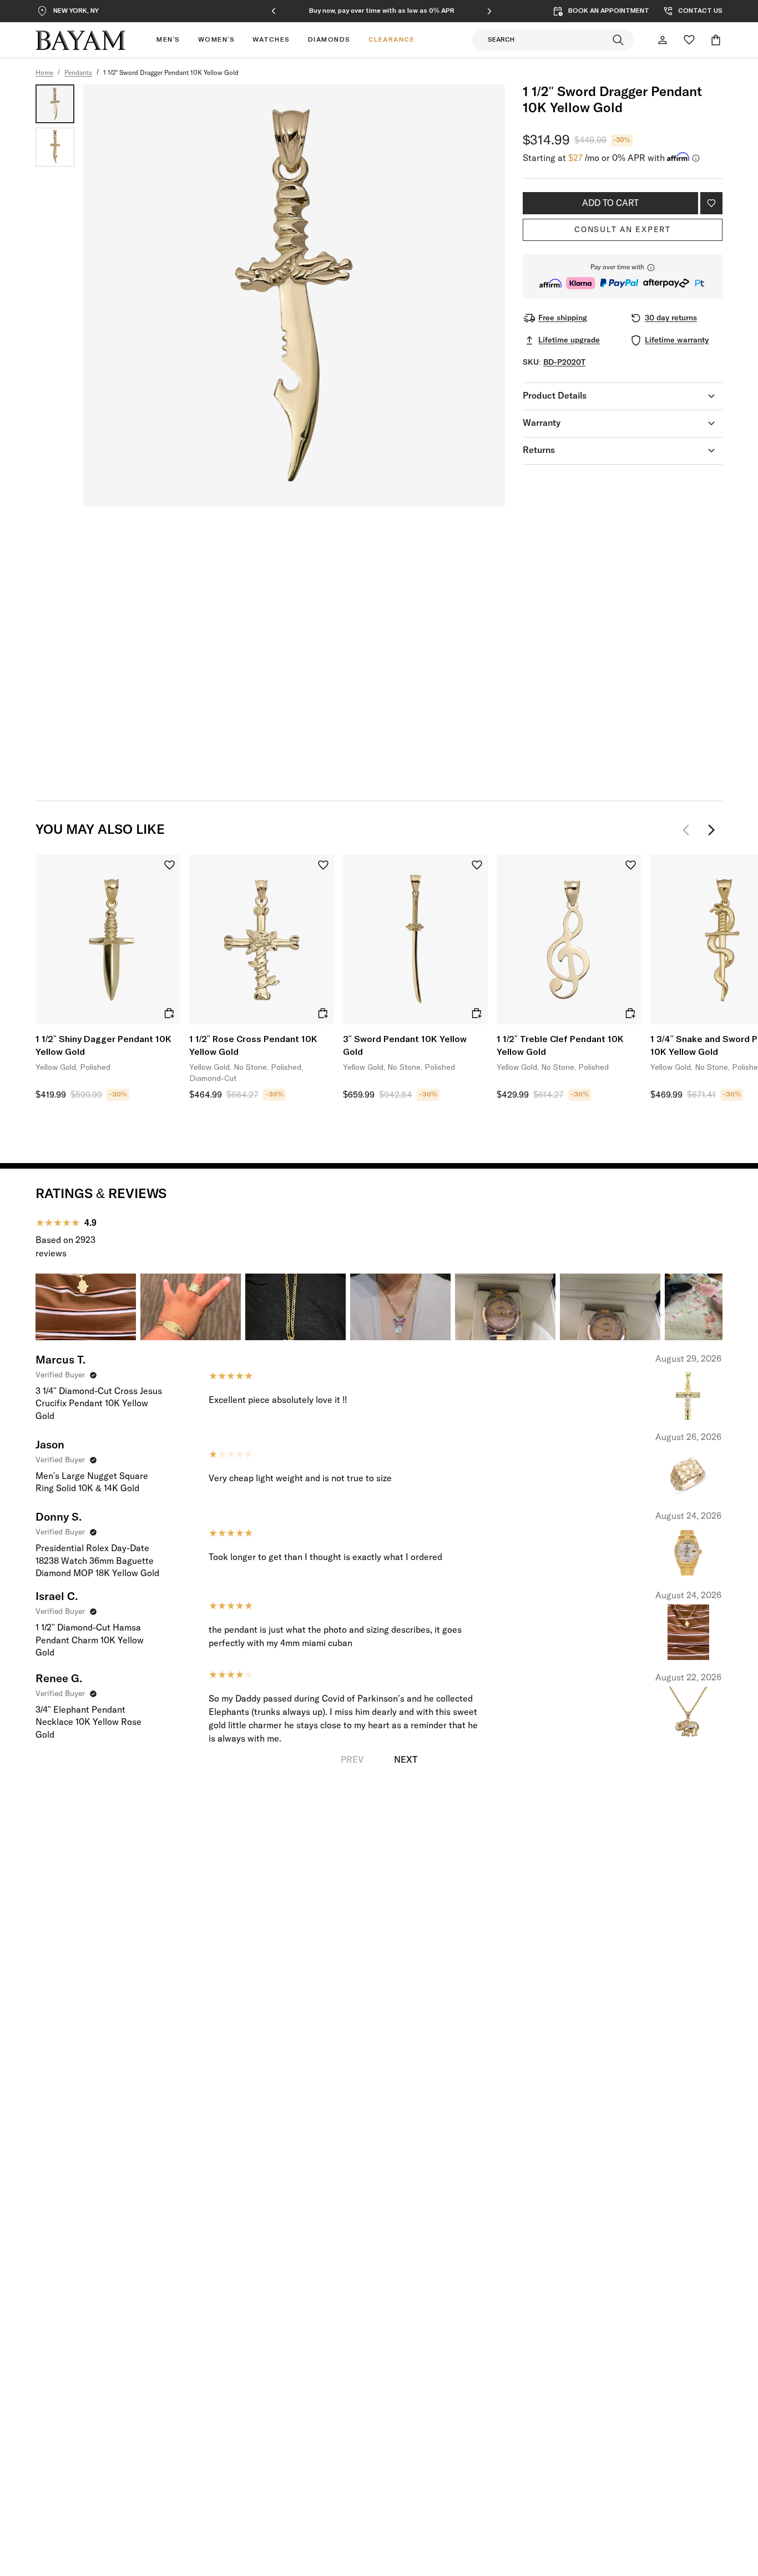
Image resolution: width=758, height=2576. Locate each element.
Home (44, 73)
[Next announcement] (489, 11)
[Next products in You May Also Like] (711, 830)
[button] (623, 276)
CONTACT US (700, 11)
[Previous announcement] (274, 11)
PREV (352, 1760)
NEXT (406, 1760)
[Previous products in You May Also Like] (689, 830)
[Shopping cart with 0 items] (716, 40)
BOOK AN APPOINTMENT (609, 11)
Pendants (78, 73)
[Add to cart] (169, 1013)
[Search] (618, 40)
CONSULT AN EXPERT (623, 230)
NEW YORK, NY (76, 11)
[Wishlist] (689, 40)
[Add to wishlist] (711, 203)
